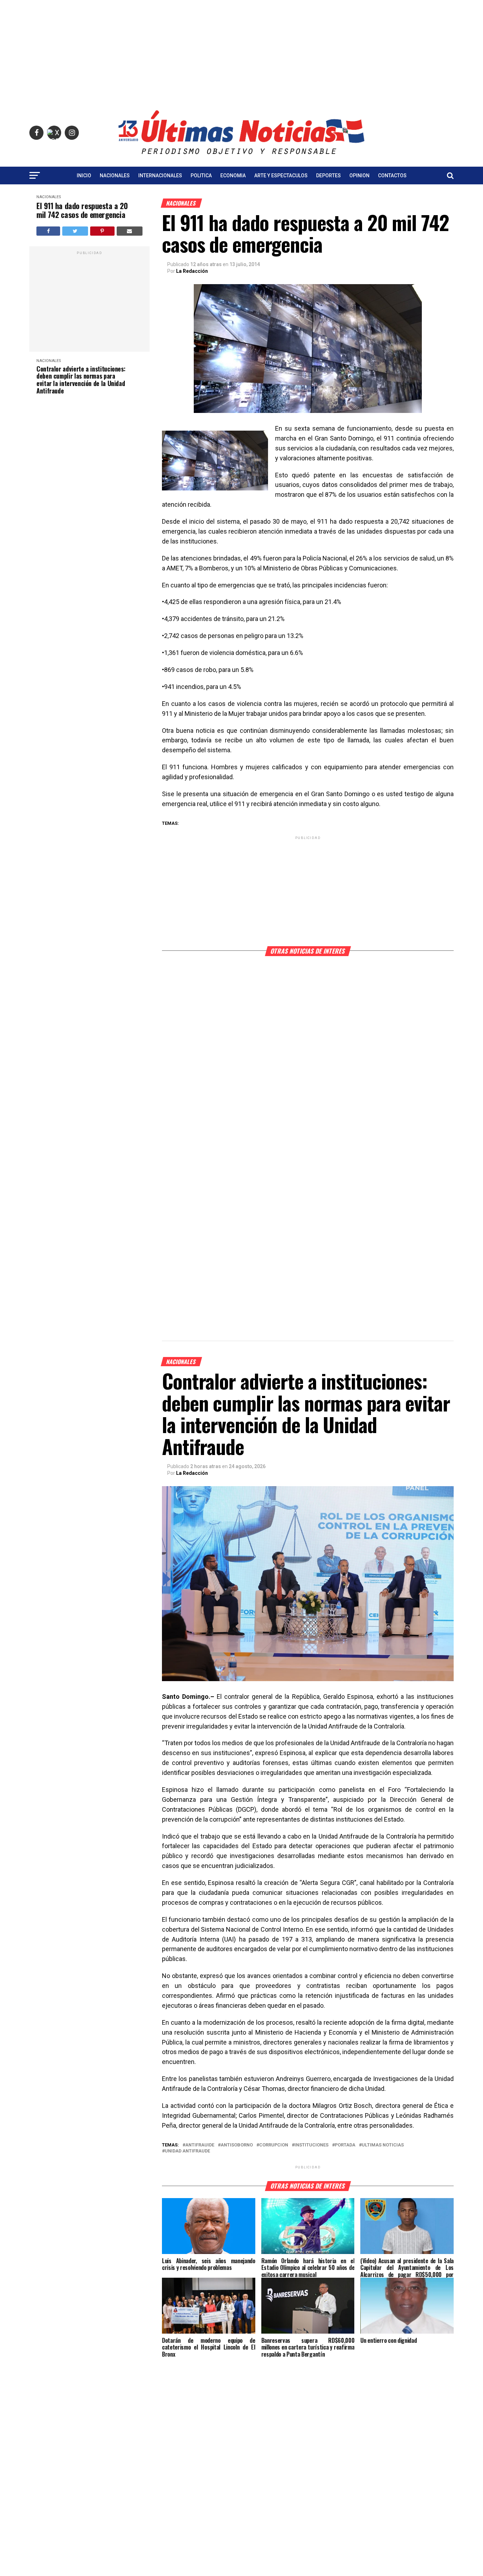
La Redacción (192, 271)
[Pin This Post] (102, 231)
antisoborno (237, 2145)
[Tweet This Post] (75, 231)
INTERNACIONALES (160, 176)
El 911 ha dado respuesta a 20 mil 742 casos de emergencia (82, 210)
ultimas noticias (383, 2145)
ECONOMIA (233, 176)
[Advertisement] (241, 50)
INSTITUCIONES (312, 2145)
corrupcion (274, 2145)
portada (345, 2145)
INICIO (84, 176)
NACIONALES (115, 176)
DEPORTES (328, 176)
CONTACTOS (392, 176)
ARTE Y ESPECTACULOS (281, 176)
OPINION (359, 176)
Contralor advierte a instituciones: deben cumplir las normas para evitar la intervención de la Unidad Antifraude (81, 380)
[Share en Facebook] (48, 231)
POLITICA (201, 176)
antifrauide (200, 2145)
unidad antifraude (187, 2151)
